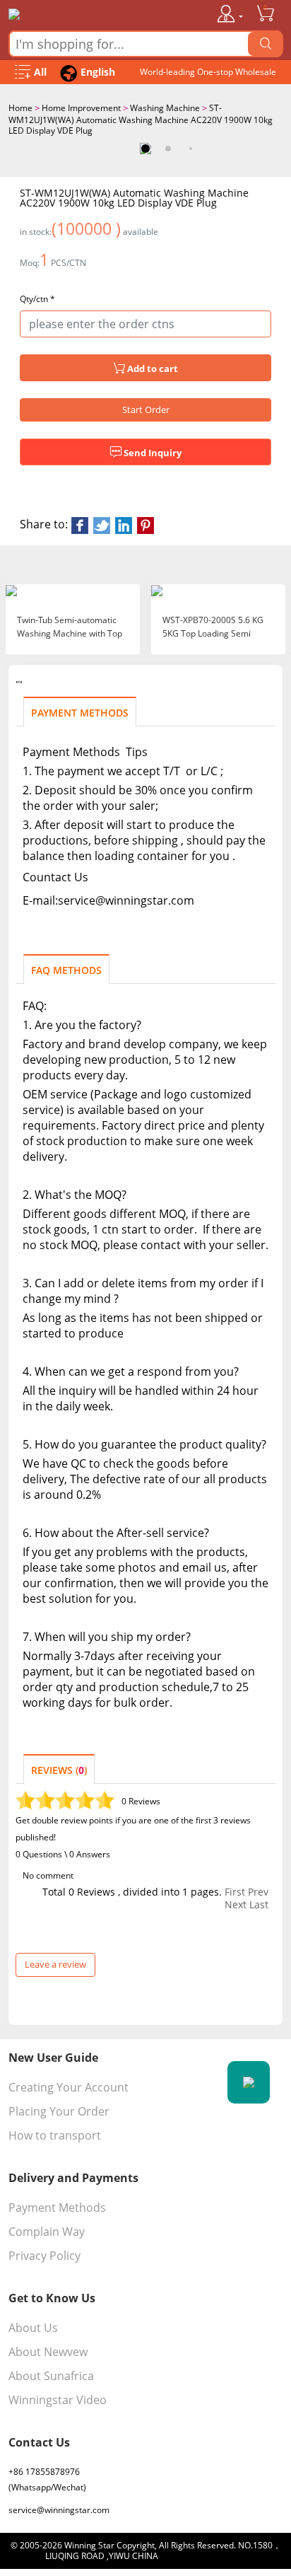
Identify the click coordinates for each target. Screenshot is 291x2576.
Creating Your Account (69, 2087)
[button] (145, 149)
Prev (258, 1892)
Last (259, 1905)
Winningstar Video (58, 2400)
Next (236, 1905)
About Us (33, 2328)
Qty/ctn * (37, 299)
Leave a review (55, 1964)
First (235, 1892)
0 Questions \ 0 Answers (63, 1854)
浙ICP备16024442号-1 (203, 2556)
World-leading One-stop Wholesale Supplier (208, 75)
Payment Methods (57, 2207)
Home (20, 108)
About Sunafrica (51, 2376)
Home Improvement (81, 108)
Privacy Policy (44, 2256)
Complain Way (47, 2232)
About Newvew (48, 2352)
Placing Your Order (59, 2111)
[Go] (266, 44)
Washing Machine (165, 108)
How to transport (55, 2135)
